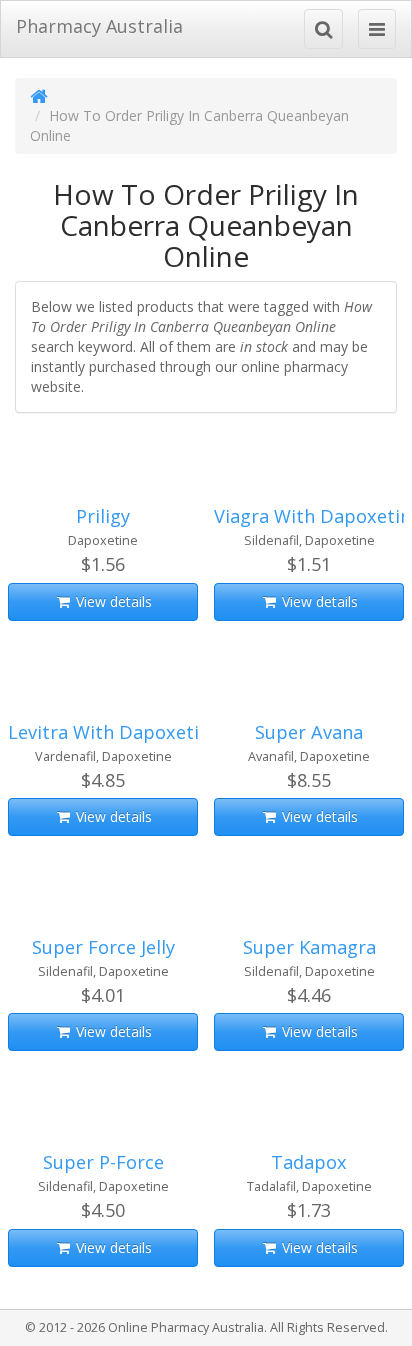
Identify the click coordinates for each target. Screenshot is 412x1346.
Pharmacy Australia (99, 26)
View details (112, 601)
